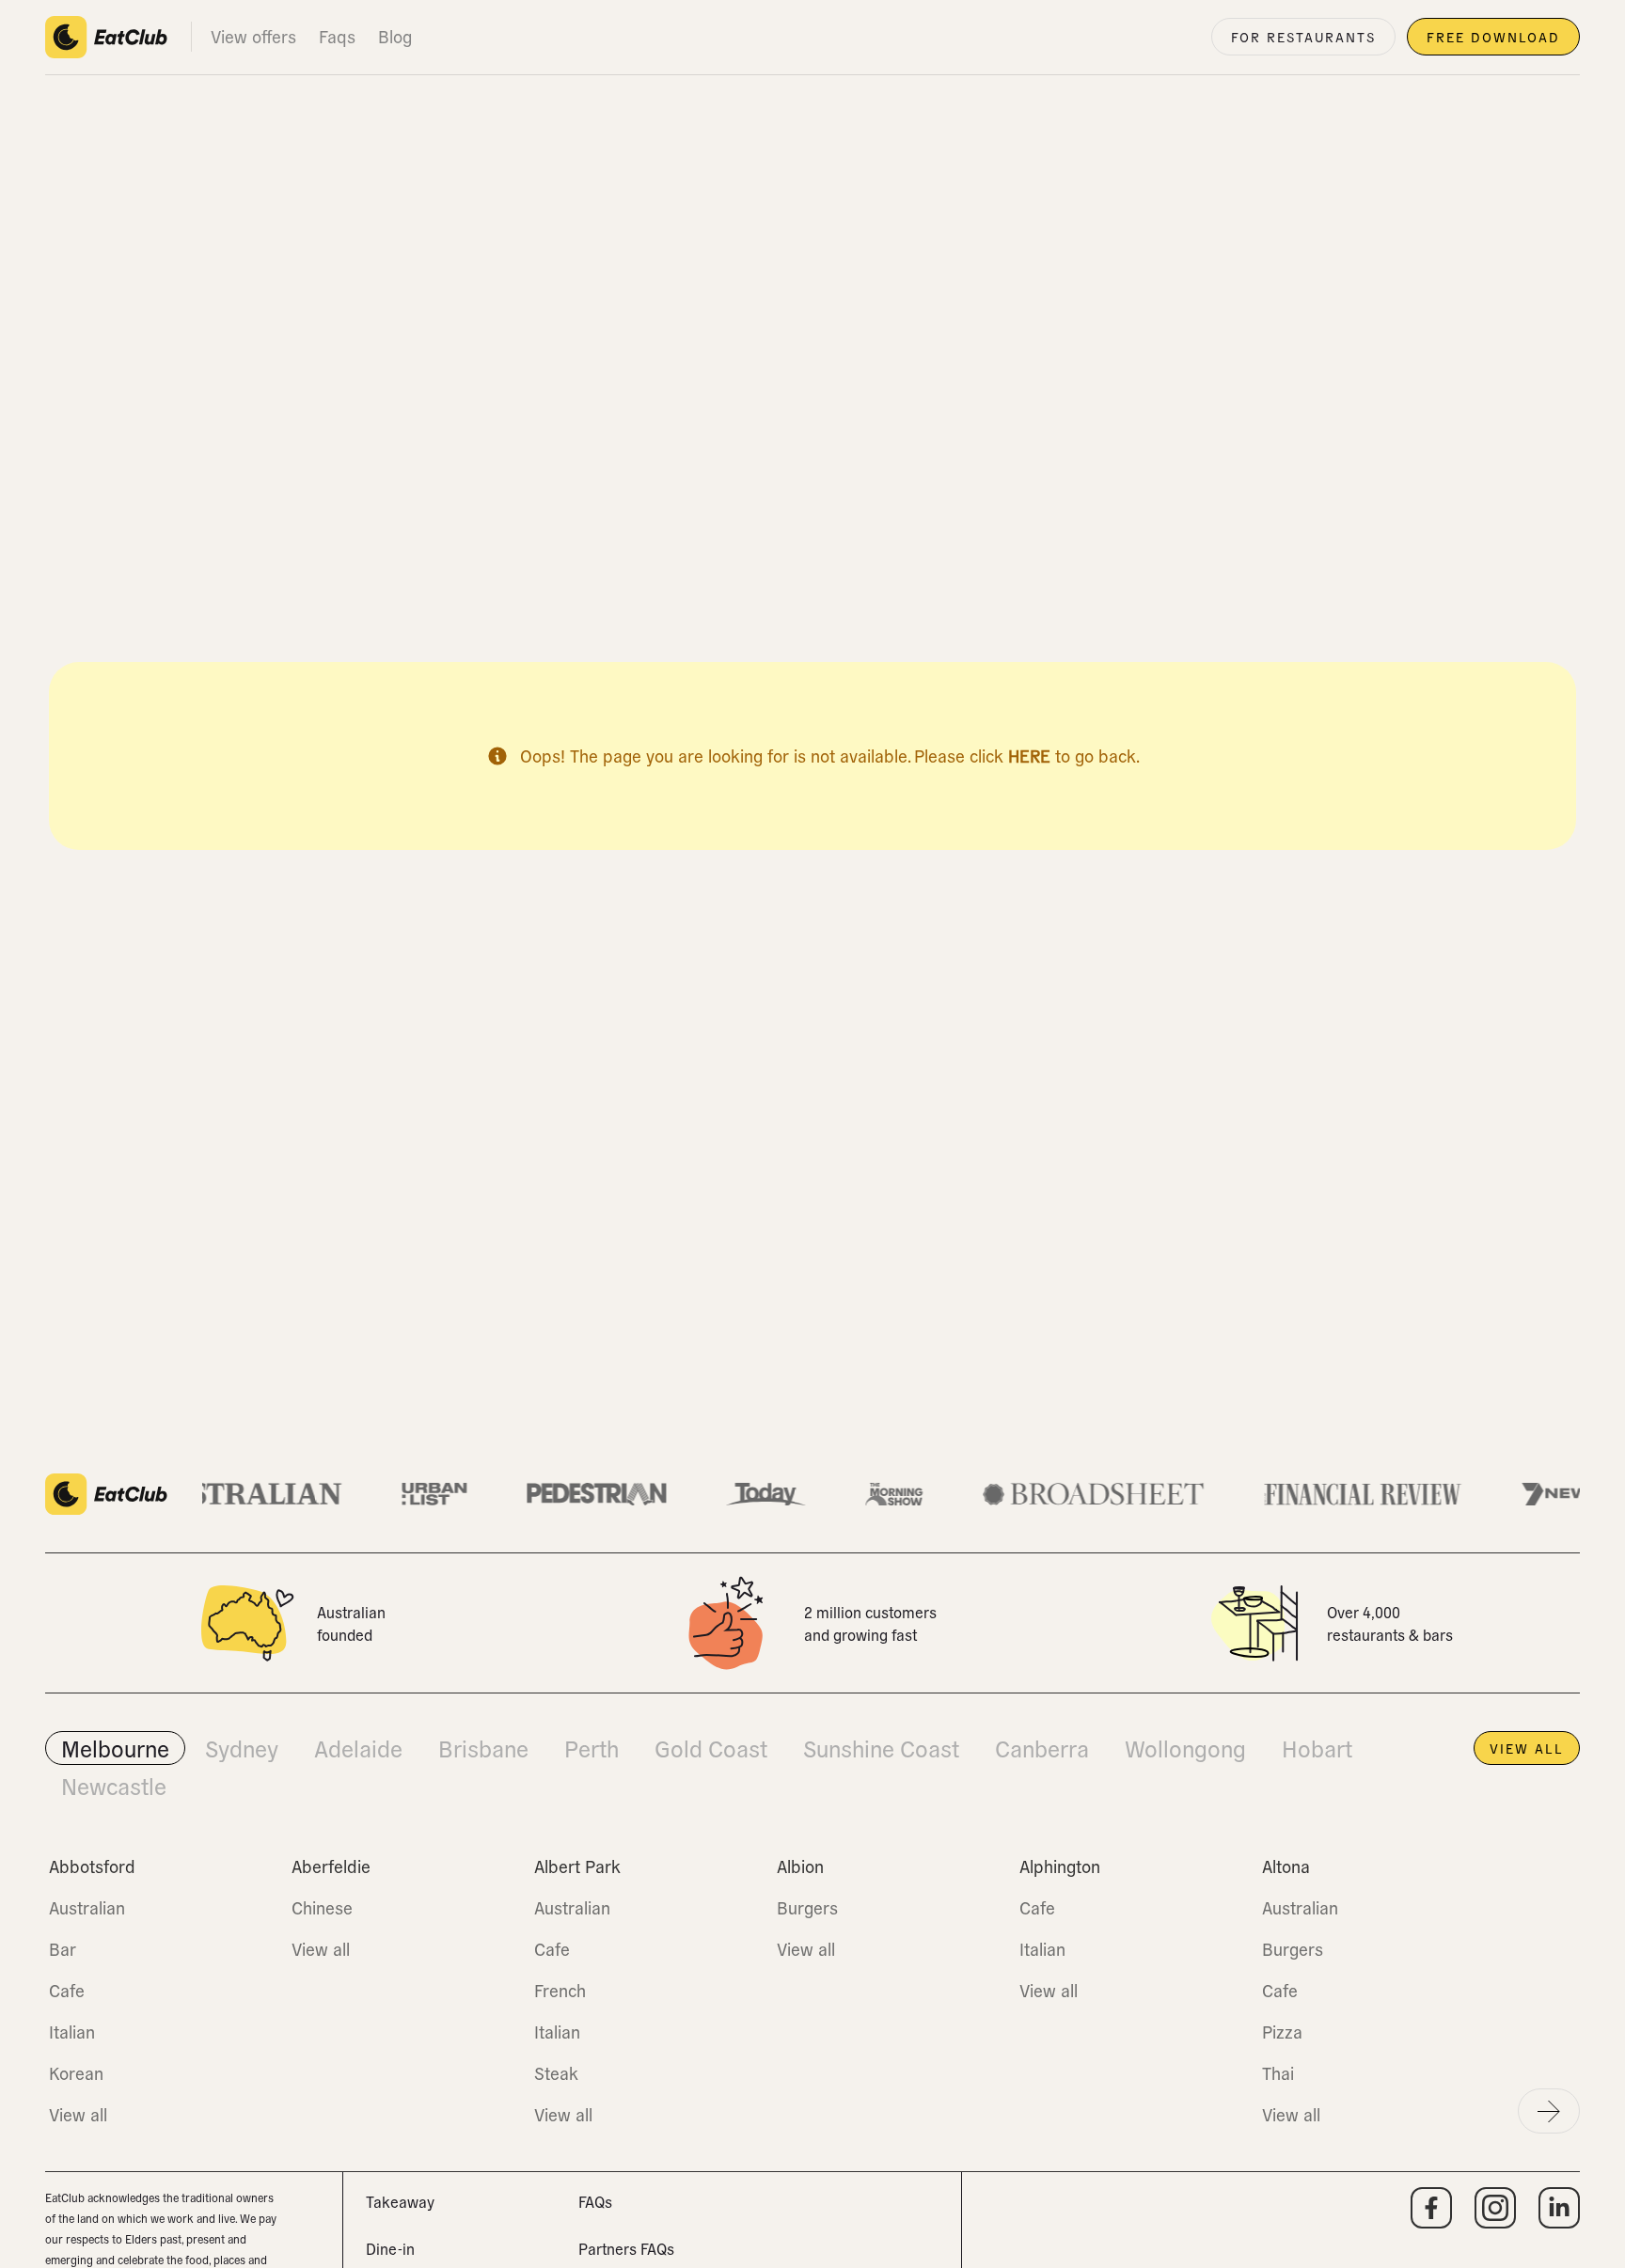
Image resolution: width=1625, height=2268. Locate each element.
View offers (253, 36)
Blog (395, 36)
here (1029, 756)
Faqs (337, 36)
